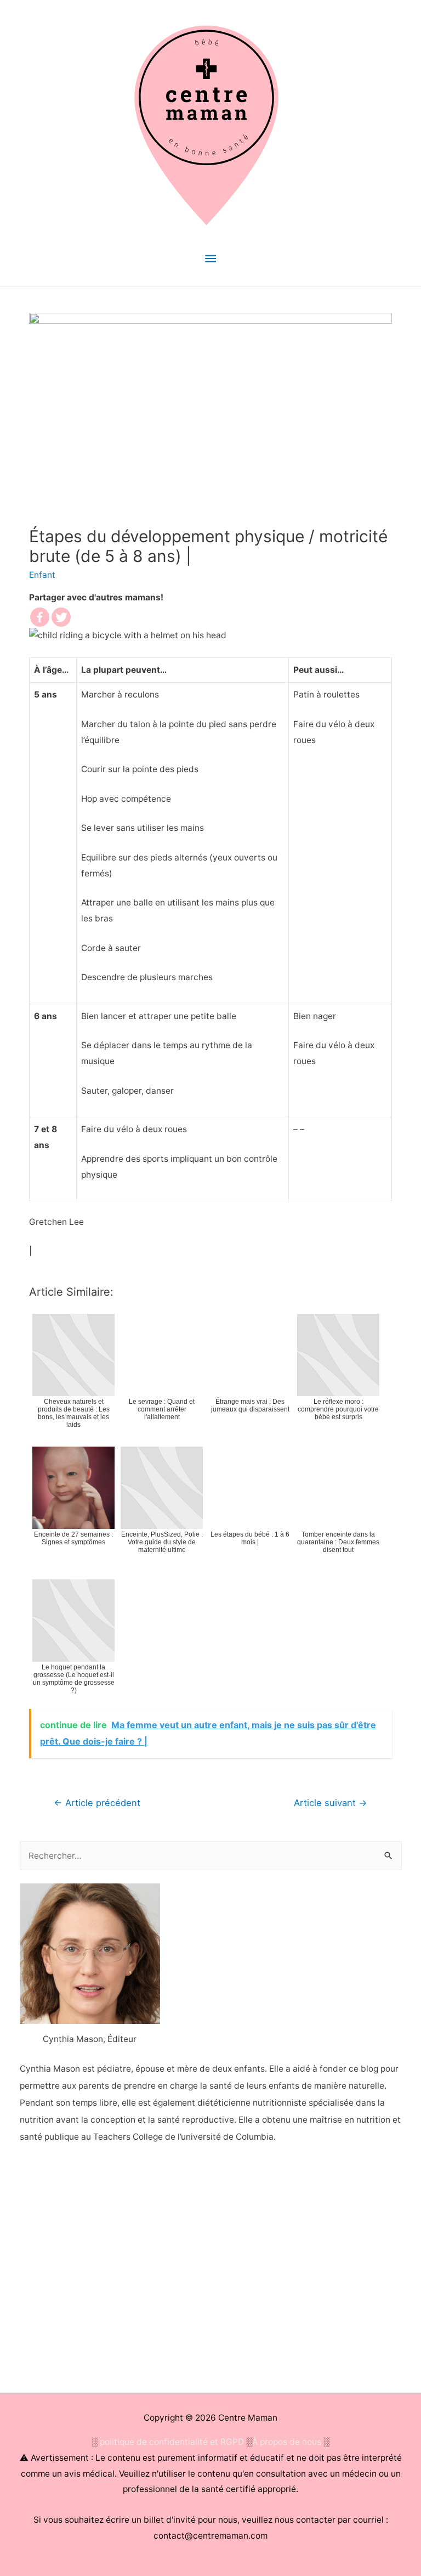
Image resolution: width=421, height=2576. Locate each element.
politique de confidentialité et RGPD (172, 2442)
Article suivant (331, 1803)
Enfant (42, 575)
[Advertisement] (211, 2271)
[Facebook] (40, 617)
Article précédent (97, 1803)
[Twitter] (61, 617)
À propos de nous (287, 2442)
